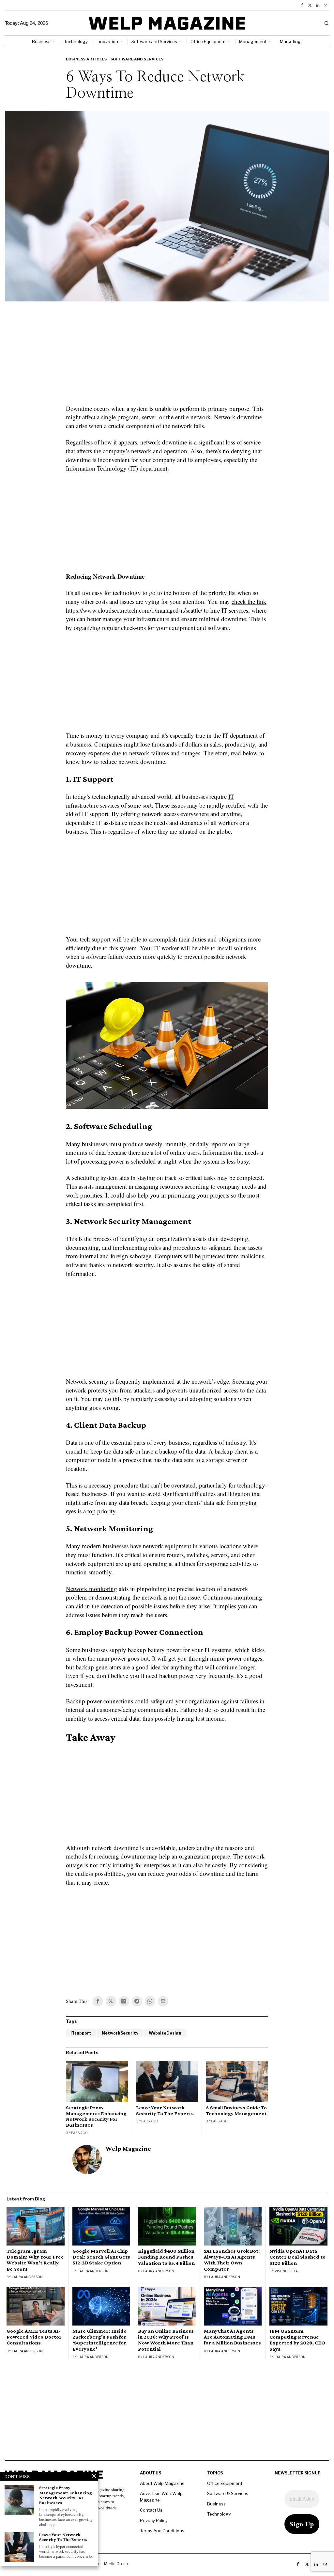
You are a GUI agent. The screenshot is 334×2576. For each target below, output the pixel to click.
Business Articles (86, 59)
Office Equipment (225, 2483)
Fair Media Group (112, 2564)
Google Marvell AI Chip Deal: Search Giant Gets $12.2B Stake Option (101, 2257)
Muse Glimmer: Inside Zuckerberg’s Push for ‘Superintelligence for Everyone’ (99, 2340)
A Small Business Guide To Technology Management (236, 2110)
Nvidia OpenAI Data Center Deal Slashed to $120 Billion (297, 2257)
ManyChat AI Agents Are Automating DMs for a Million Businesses (232, 2337)
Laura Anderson (27, 2277)
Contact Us (151, 2510)
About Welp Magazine (162, 2483)
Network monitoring (91, 1589)
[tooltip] (302, 5)
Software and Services (137, 59)
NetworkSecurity (120, 2033)
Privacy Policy (154, 2520)
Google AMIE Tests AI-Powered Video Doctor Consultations (34, 2337)
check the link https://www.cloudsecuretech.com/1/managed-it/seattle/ (166, 606)
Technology (219, 2514)
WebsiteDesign (165, 2033)
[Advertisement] (167, 357)
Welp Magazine (128, 2149)
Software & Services (228, 2493)
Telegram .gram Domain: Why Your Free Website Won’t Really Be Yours (35, 2260)
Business (216, 2504)
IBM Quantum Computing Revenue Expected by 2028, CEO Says (297, 2340)
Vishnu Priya (286, 2271)
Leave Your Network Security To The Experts (165, 2110)
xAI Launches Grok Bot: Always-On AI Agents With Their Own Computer (232, 2260)
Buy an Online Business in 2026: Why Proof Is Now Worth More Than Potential (166, 2340)
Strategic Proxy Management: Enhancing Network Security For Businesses (96, 2116)
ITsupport (81, 2033)
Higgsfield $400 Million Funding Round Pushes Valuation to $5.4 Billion (166, 2257)
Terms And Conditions (162, 2531)
